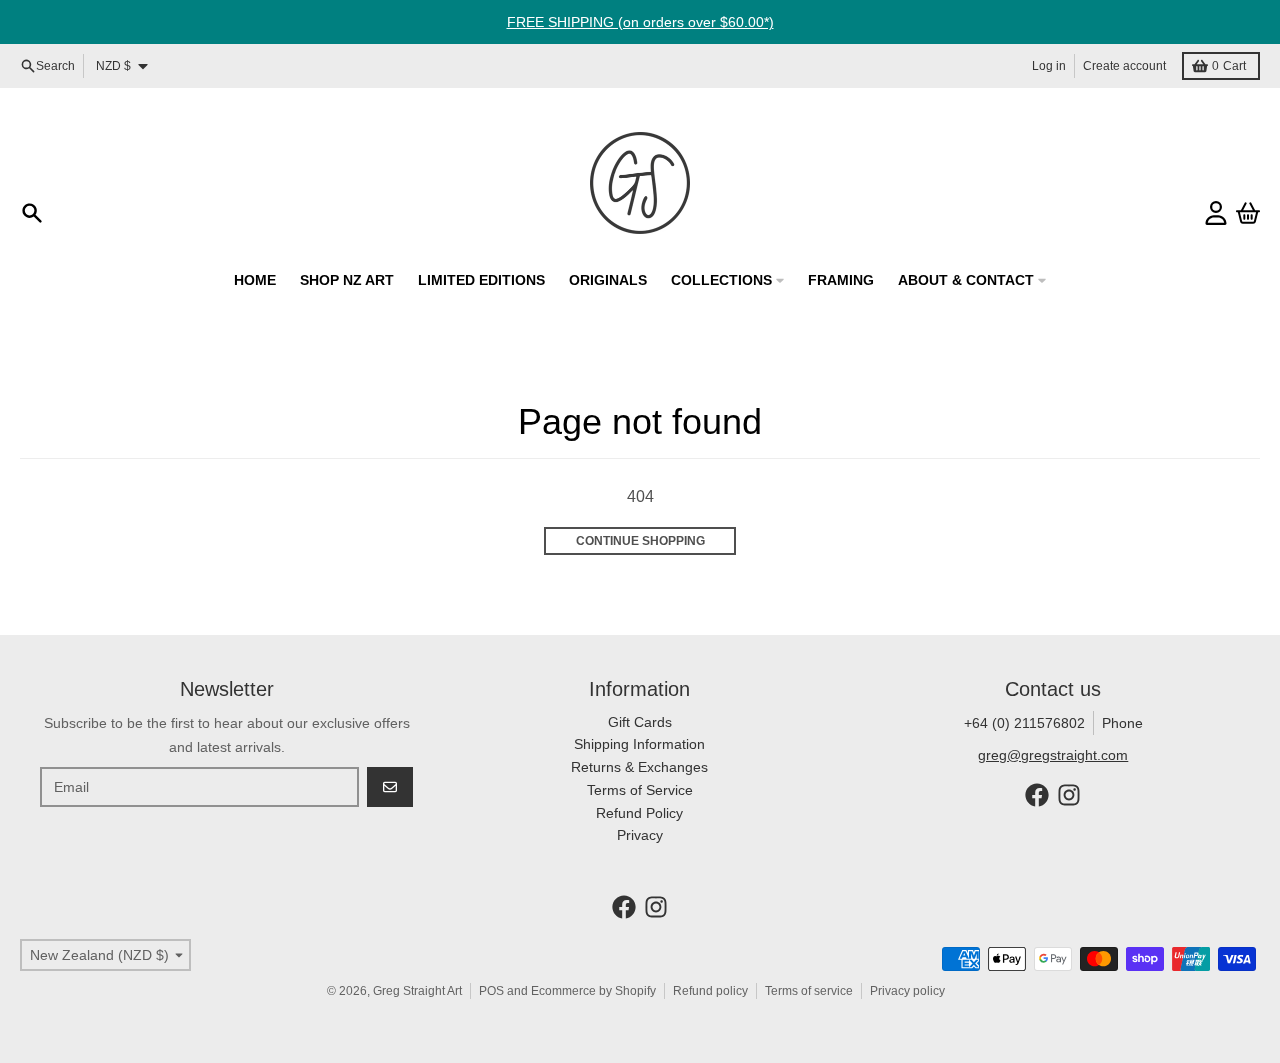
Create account (1124, 66)
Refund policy (710, 991)
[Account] (1216, 213)
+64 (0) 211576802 (1024, 723)
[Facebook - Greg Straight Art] (1037, 795)
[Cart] (1248, 213)
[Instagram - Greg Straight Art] (1069, 795)
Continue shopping (640, 541)
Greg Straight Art (417, 991)
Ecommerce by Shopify (593, 991)
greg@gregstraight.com (1053, 755)
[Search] (32, 213)
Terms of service (809, 991)
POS (491, 991)
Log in (1049, 66)
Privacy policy (907, 991)
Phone (1122, 723)
